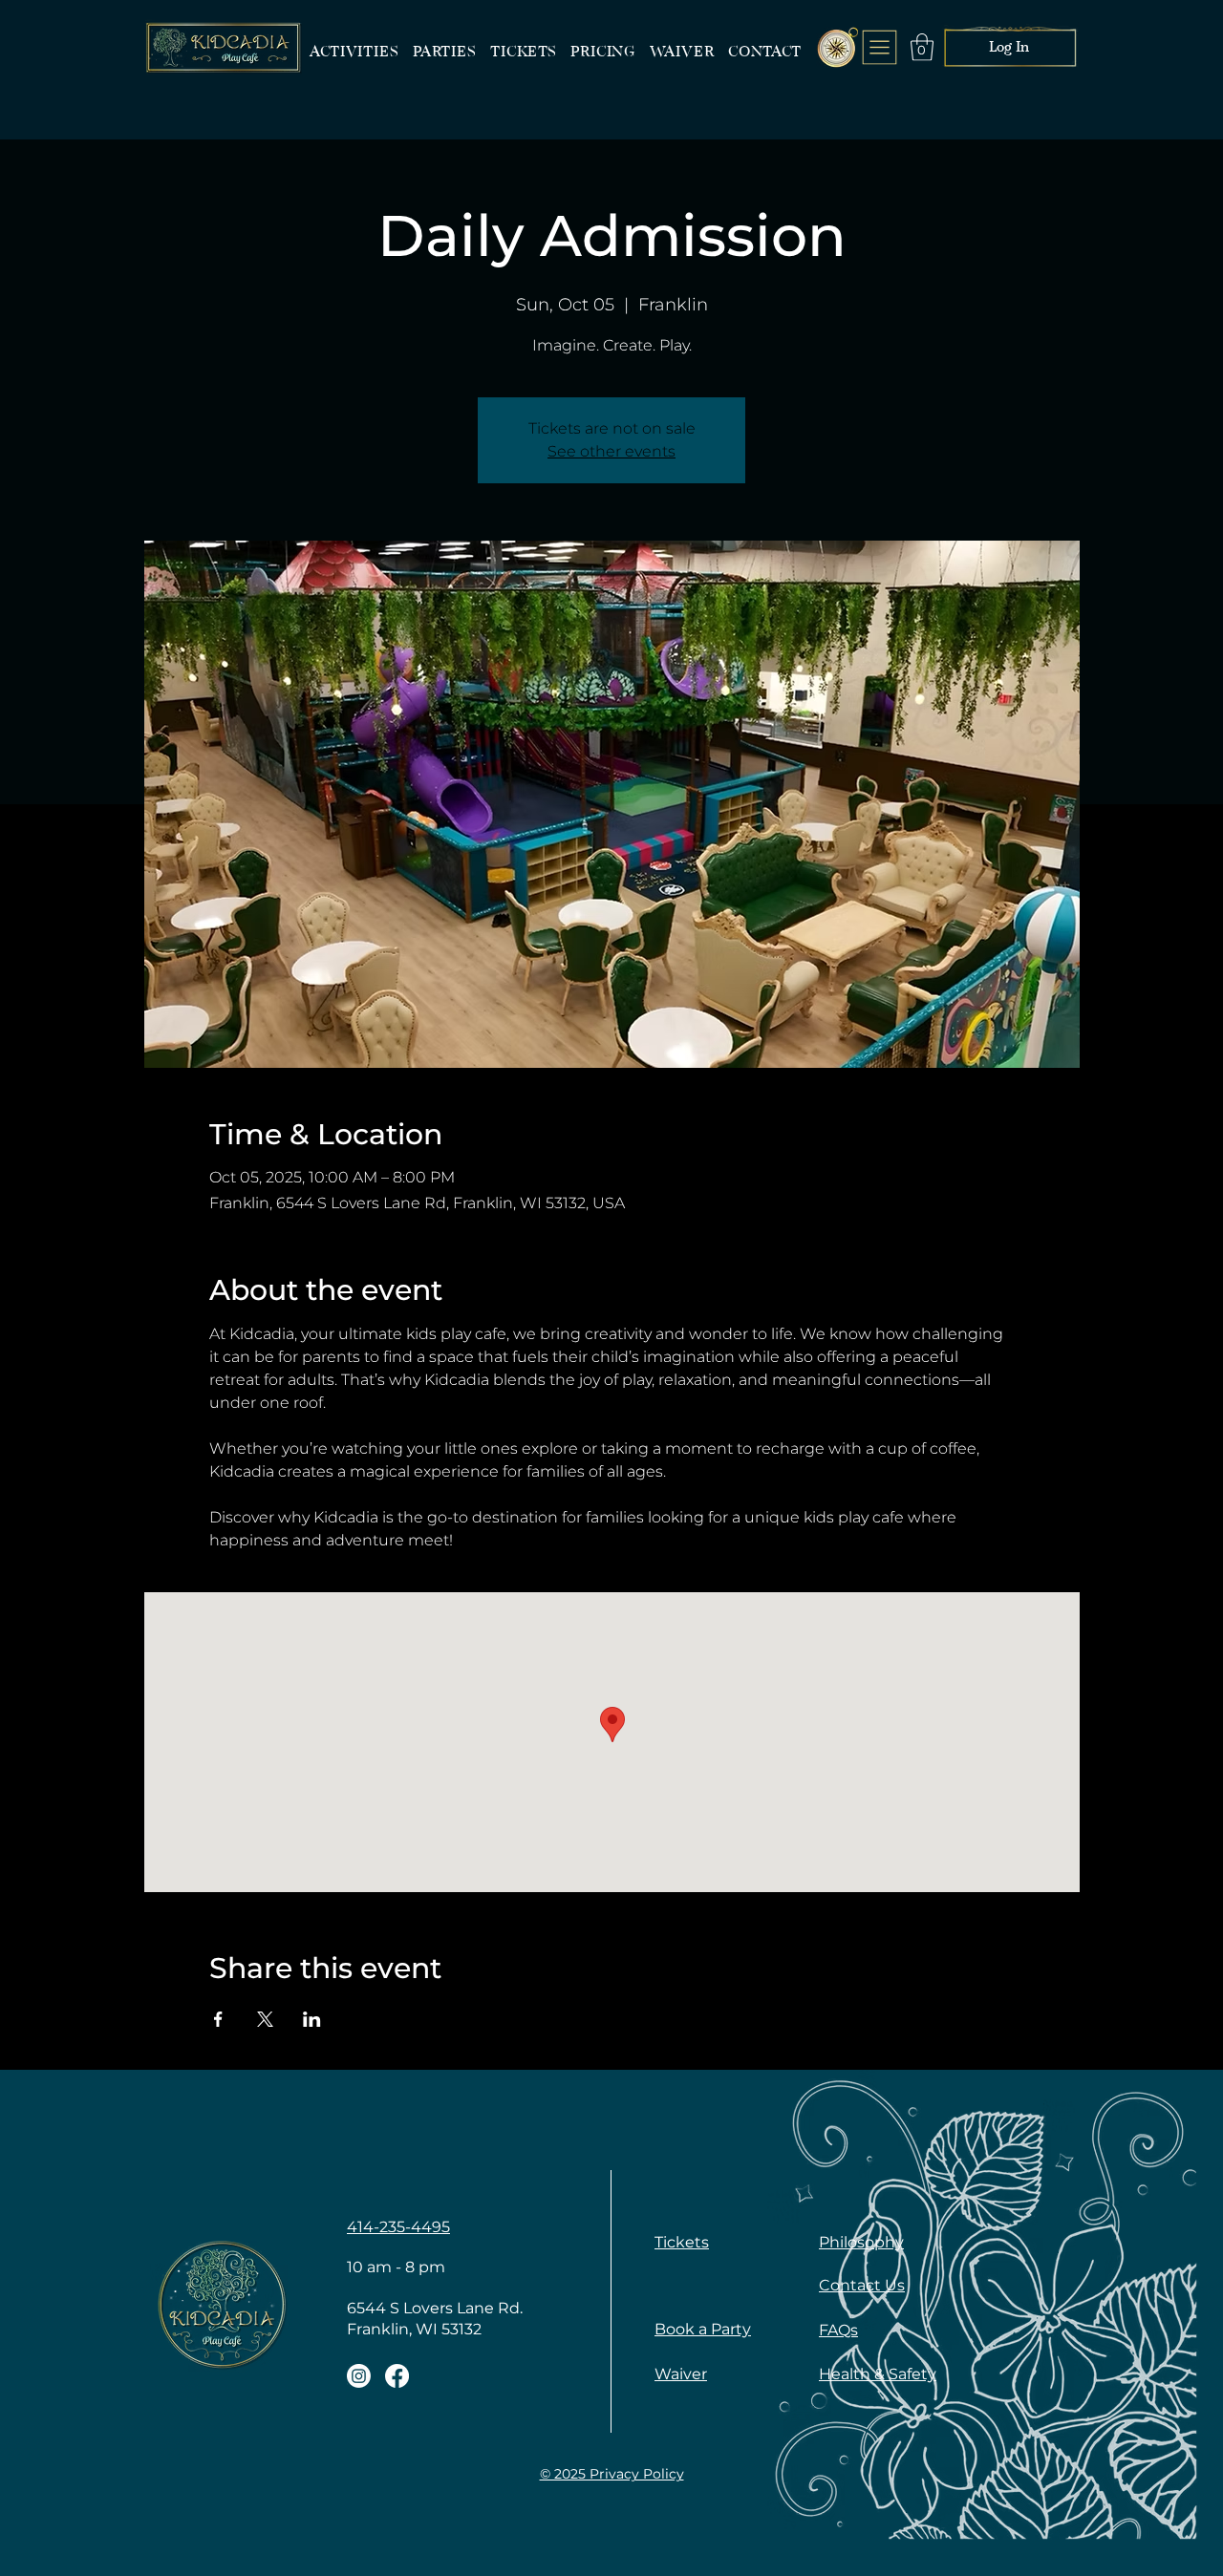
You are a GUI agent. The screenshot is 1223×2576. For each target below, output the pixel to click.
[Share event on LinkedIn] (312, 2019)
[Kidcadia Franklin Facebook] (397, 2376)
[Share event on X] (265, 2019)
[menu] (880, 47)
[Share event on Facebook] (218, 2019)
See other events (611, 451)
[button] (922, 47)
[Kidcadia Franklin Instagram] (359, 2376)
